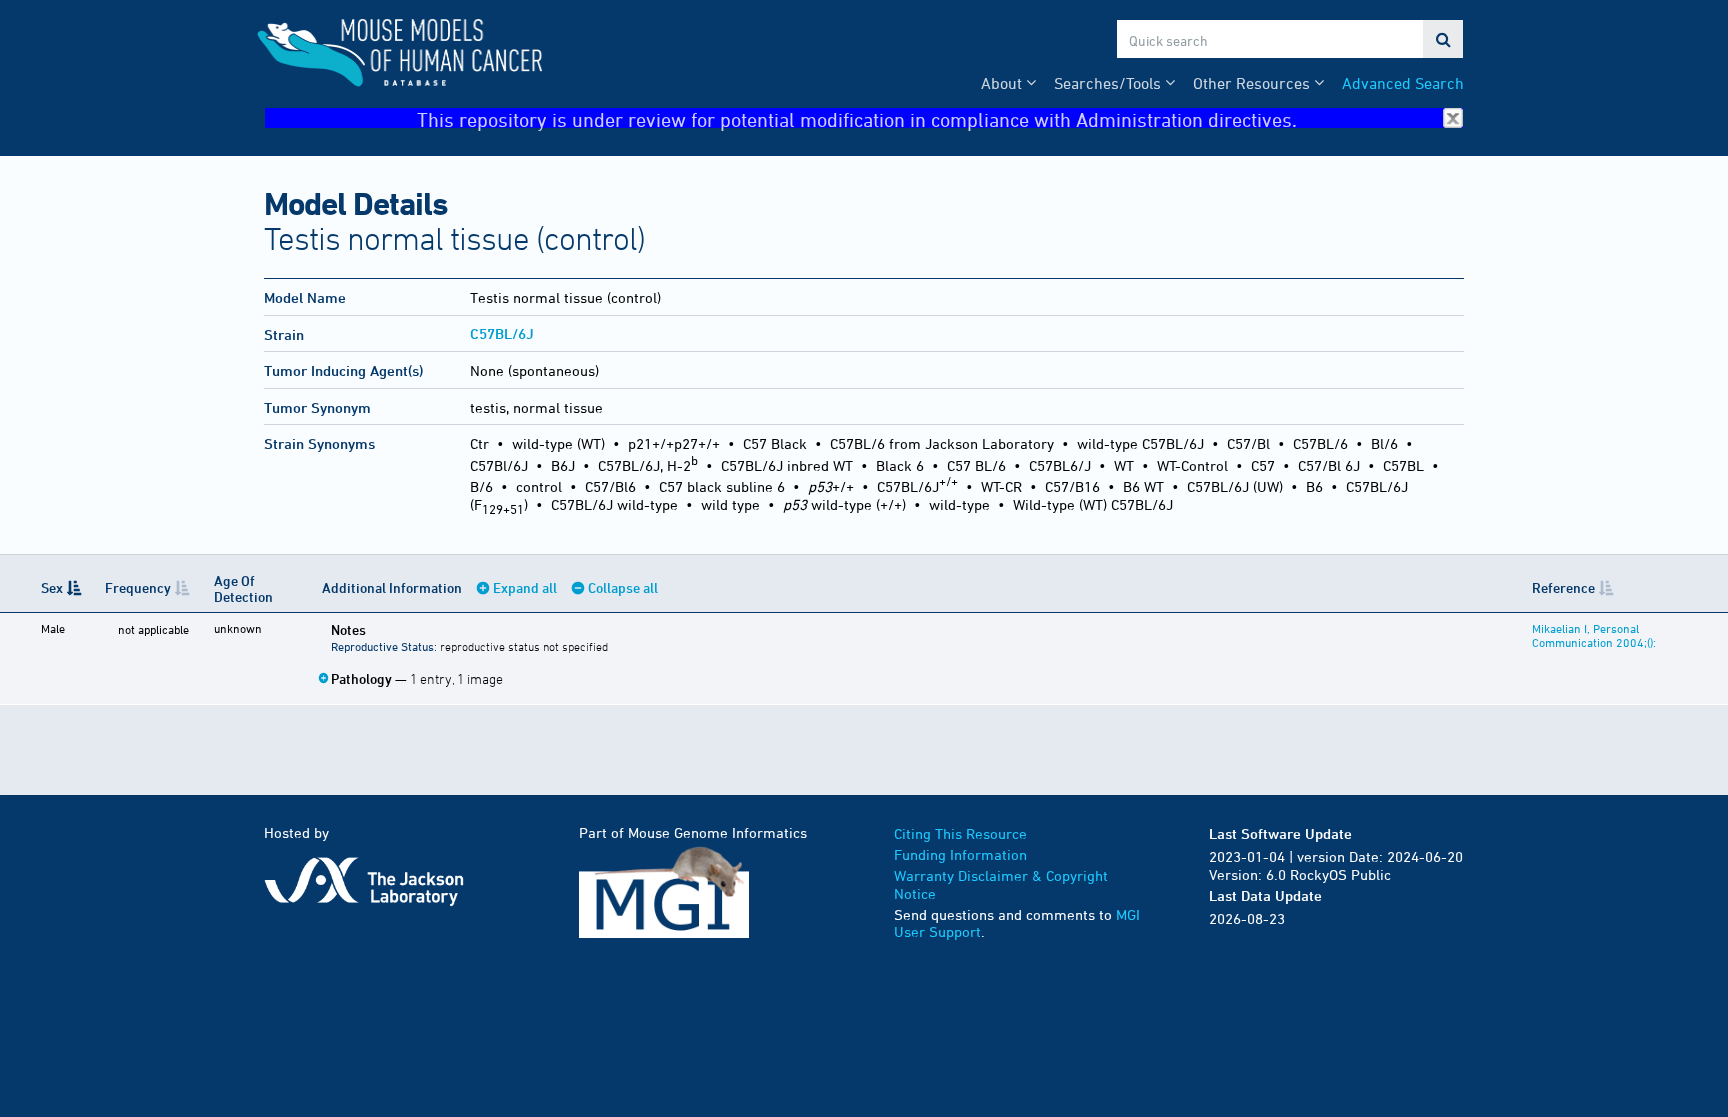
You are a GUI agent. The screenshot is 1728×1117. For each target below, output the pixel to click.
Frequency (138, 587)
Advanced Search (1403, 83)
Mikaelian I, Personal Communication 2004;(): (1594, 635)
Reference (1563, 587)
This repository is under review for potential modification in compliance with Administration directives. (857, 118)
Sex (52, 587)
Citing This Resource (960, 833)
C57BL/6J (502, 333)
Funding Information (960, 854)
